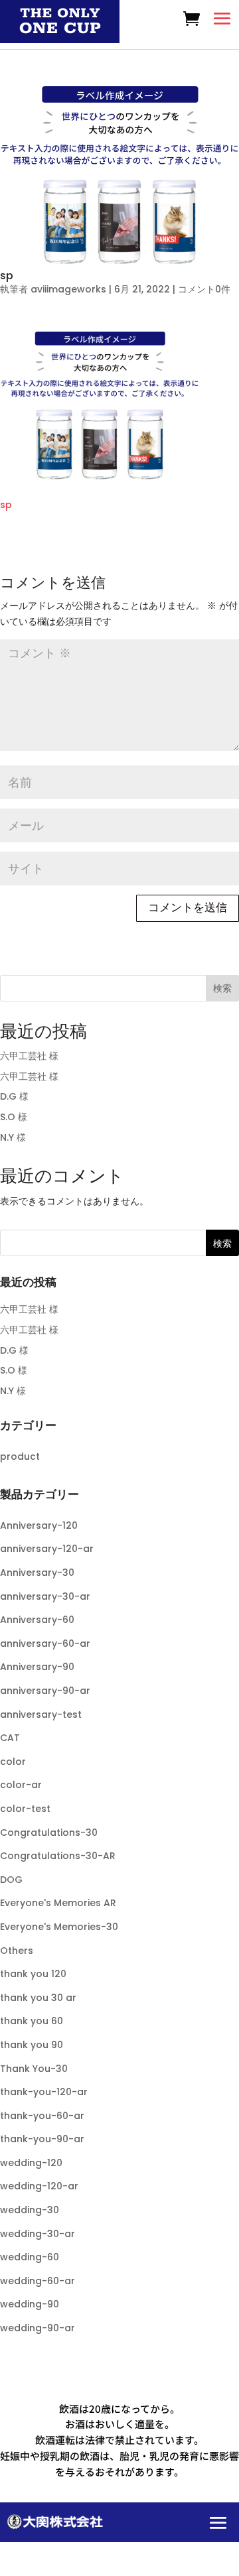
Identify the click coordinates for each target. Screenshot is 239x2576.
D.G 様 (14, 1096)
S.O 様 (14, 1117)
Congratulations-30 (49, 1833)
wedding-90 (30, 2304)
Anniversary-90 (37, 1667)
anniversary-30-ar (45, 1596)
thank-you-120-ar (44, 2092)
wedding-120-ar (39, 2186)
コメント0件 (204, 289)
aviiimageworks (68, 289)
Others (17, 1951)
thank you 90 (32, 2045)
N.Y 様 (13, 1137)
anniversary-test (41, 1714)
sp (6, 505)
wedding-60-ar (38, 2281)
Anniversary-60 (37, 1620)
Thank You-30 (34, 2069)
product (20, 1456)
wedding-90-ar (38, 2328)
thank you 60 (32, 2021)
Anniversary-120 (39, 1525)
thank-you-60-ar (42, 2116)
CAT (10, 1738)
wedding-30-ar (38, 2234)
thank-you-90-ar (42, 2139)
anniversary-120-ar (47, 1549)
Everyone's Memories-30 (59, 1927)
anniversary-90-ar (45, 1691)
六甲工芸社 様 (29, 1056)
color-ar (21, 1785)
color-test (25, 1809)
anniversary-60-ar (45, 1643)
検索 (222, 988)
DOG (11, 1880)
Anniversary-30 (37, 1573)
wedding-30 (30, 2210)
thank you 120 (33, 1974)
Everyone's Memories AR (58, 1903)
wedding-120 (31, 2163)
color (13, 1762)
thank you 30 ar (38, 1998)
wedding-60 (30, 2257)
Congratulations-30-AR (58, 1856)
